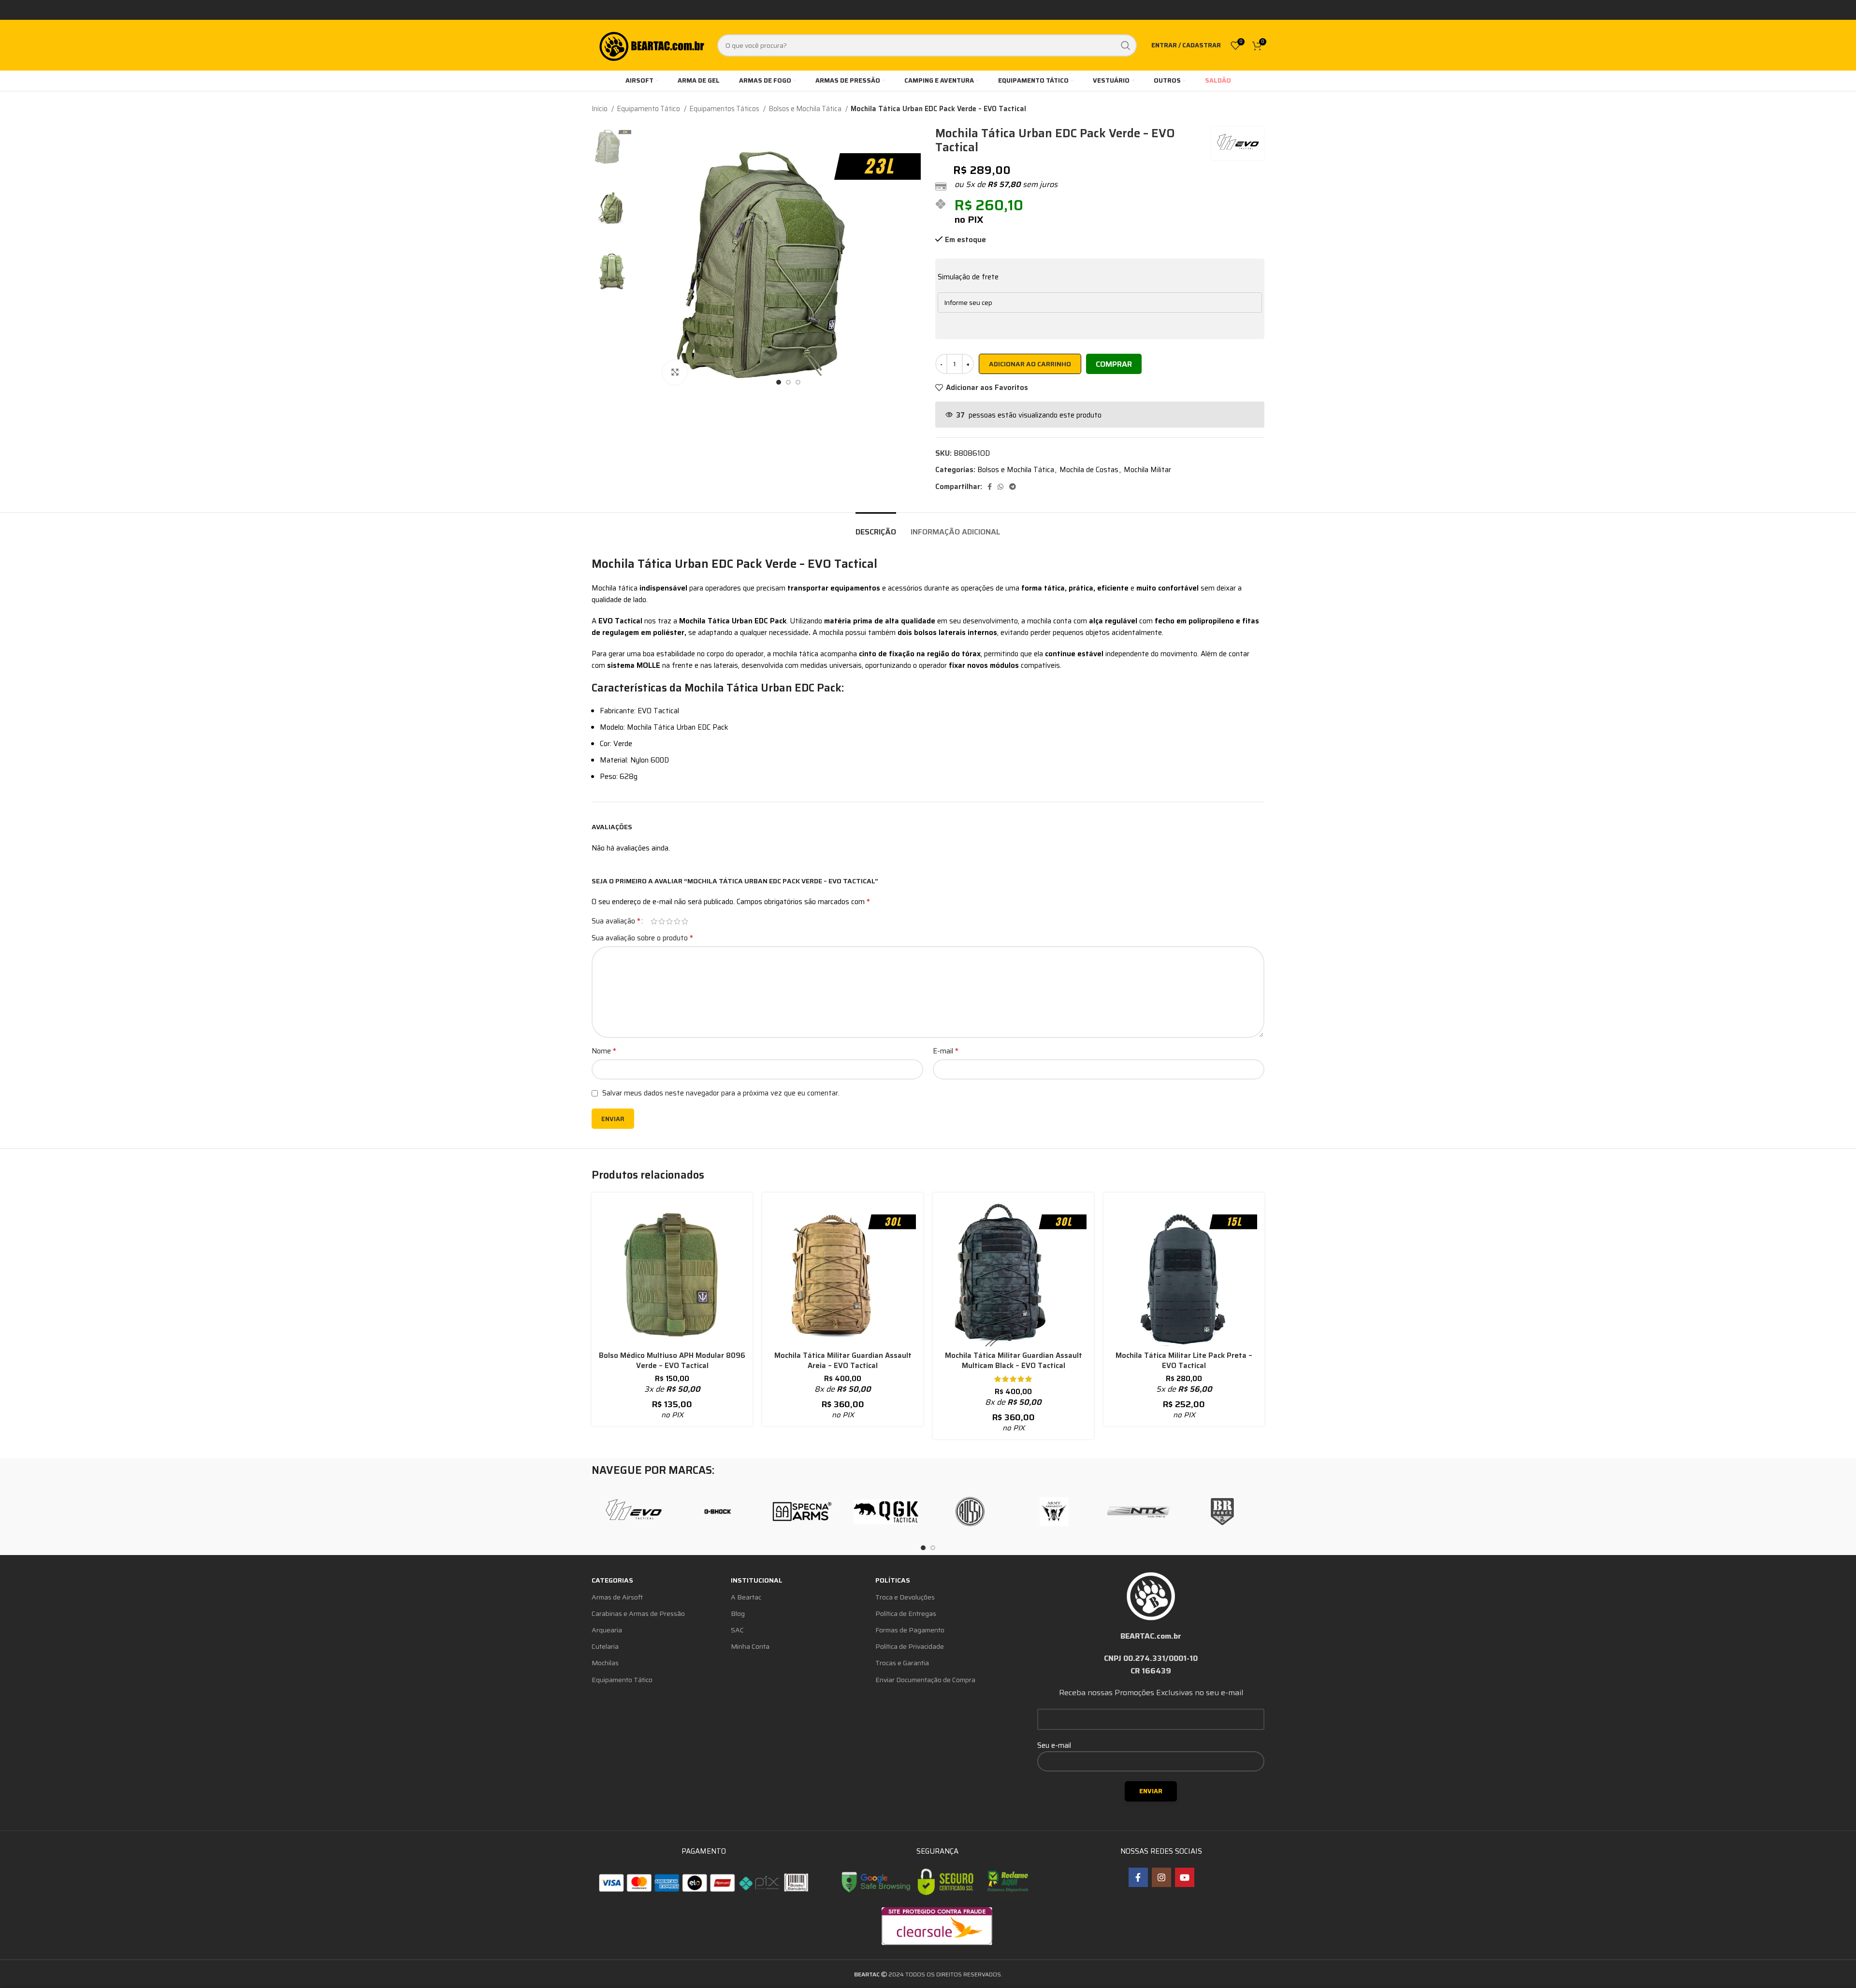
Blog (738, 1613)
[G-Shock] (718, 1512)
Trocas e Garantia (902, 1663)
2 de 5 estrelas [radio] (662, 921)
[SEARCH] (1126, 45)
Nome (604, 1051)
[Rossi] (970, 1512)
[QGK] (886, 1512)
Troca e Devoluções (905, 1597)
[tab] (876, 527)
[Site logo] (651, 44)
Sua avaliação (616, 921)
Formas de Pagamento (910, 1630)
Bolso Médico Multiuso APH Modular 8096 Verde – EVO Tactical (672, 1361)
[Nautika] (1138, 1512)
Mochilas (605, 1663)
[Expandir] (675, 373)
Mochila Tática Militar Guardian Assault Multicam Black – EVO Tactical (1014, 1361)
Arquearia (607, 1630)
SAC (737, 1630)
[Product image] (672, 1273)
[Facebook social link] (990, 487)
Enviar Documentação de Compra (925, 1680)
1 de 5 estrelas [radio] (654, 921)
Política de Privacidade (910, 1646)
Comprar (1114, 364)
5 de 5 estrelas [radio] (685, 921)
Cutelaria (605, 1646)
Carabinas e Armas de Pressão (638, 1613)
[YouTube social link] (1185, 1877)
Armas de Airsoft (617, 1597)
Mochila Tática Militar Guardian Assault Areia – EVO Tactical (843, 1361)
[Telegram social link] (1013, 487)
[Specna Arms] (802, 1512)
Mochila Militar (1147, 470)
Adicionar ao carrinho (1030, 364)
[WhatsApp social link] (1000, 487)
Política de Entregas (906, 1613)
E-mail (946, 1051)
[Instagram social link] (1161, 1877)
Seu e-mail (1054, 1745)
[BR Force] (1222, 1512)
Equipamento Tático (649, 109)
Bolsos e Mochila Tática (806, 109)
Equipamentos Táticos (725, 109)
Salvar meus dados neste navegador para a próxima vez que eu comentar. (721, 1093)
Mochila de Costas (1089, 470)
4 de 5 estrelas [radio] (677, 921)
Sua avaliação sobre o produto (642, 938)
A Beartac (746, 1597)
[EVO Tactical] (634, 1512)
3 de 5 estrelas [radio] (669, 921)
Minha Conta (750, 1646)
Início (600, 109)
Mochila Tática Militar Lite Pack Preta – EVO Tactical (1184, 1361)
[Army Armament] (1054, 1512)
